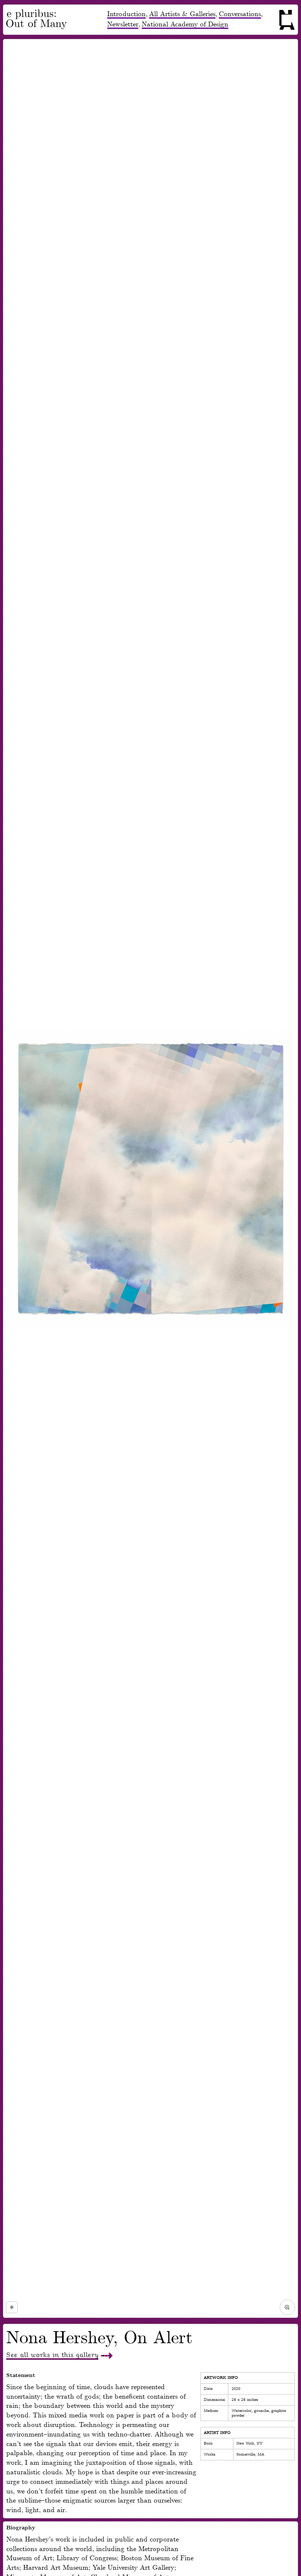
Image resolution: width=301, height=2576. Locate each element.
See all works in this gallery (52, 2355)
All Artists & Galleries (182, 14)
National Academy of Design (185, 24)
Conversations (240, 14)
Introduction (126, 14)
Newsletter (123, 24)
